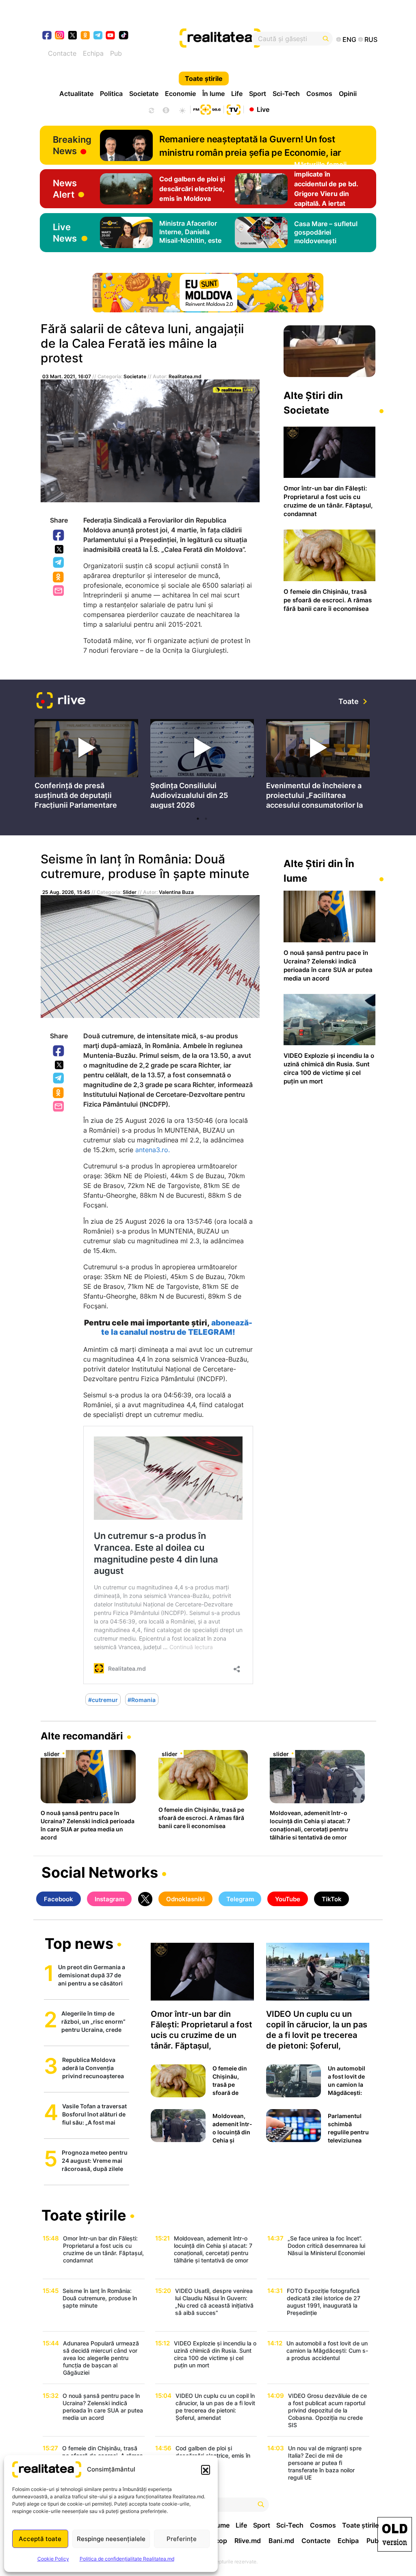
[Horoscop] (151, 109)
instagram (60, 36)
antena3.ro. (153, 1150)
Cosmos (319, 94)
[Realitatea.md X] (73, 35)
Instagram (109, 1899)
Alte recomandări (82, 1736)
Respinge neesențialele (111, 2539)
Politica (111, 94)
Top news (79, 1944)
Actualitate (76, 94)
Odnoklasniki (59, 578)
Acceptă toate (40, 2539)
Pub (116, 53)
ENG (349, 39)
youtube (111, 36)
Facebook (59, 536)
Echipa (93, 53)
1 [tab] (198, 819)
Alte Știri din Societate (313, 403)
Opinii (348, 94)
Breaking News (72, 145)
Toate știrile (204, 78)
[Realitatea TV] (234, 109)
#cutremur (103, 1700)
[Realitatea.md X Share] (59, 549)
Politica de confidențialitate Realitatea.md (127, 2559)
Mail (59, 591)
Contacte (62, 53)
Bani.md (281, 2541)
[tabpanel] (86, 766)
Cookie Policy (53, 2559)
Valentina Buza (176, 892)
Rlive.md (248, 2541)
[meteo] (182, 109)
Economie (180, 94)
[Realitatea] (225, 39)
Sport (258, 94)
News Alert (65, 189)
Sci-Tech (286, 94)
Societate (144, 94)
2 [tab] (206, 819)
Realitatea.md (185, 376)
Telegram (59, 563)
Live (263, 109)
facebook (47, 36)
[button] (206, 2469)
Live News (65, 233)
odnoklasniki (86, 36)
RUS (371, 39)
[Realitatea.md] (395, 2534)
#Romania (142, 1700)
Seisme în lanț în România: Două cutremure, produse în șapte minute (145, 866)
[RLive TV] (61, 701)
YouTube (288, 1899)
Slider (130, 892)
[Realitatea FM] (207, 109)
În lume (213, 94)
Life (237, 94)
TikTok (332, 1899)
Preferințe (182, 2539)
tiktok (124, 36)
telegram (98, 36)
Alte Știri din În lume (319, 871)
